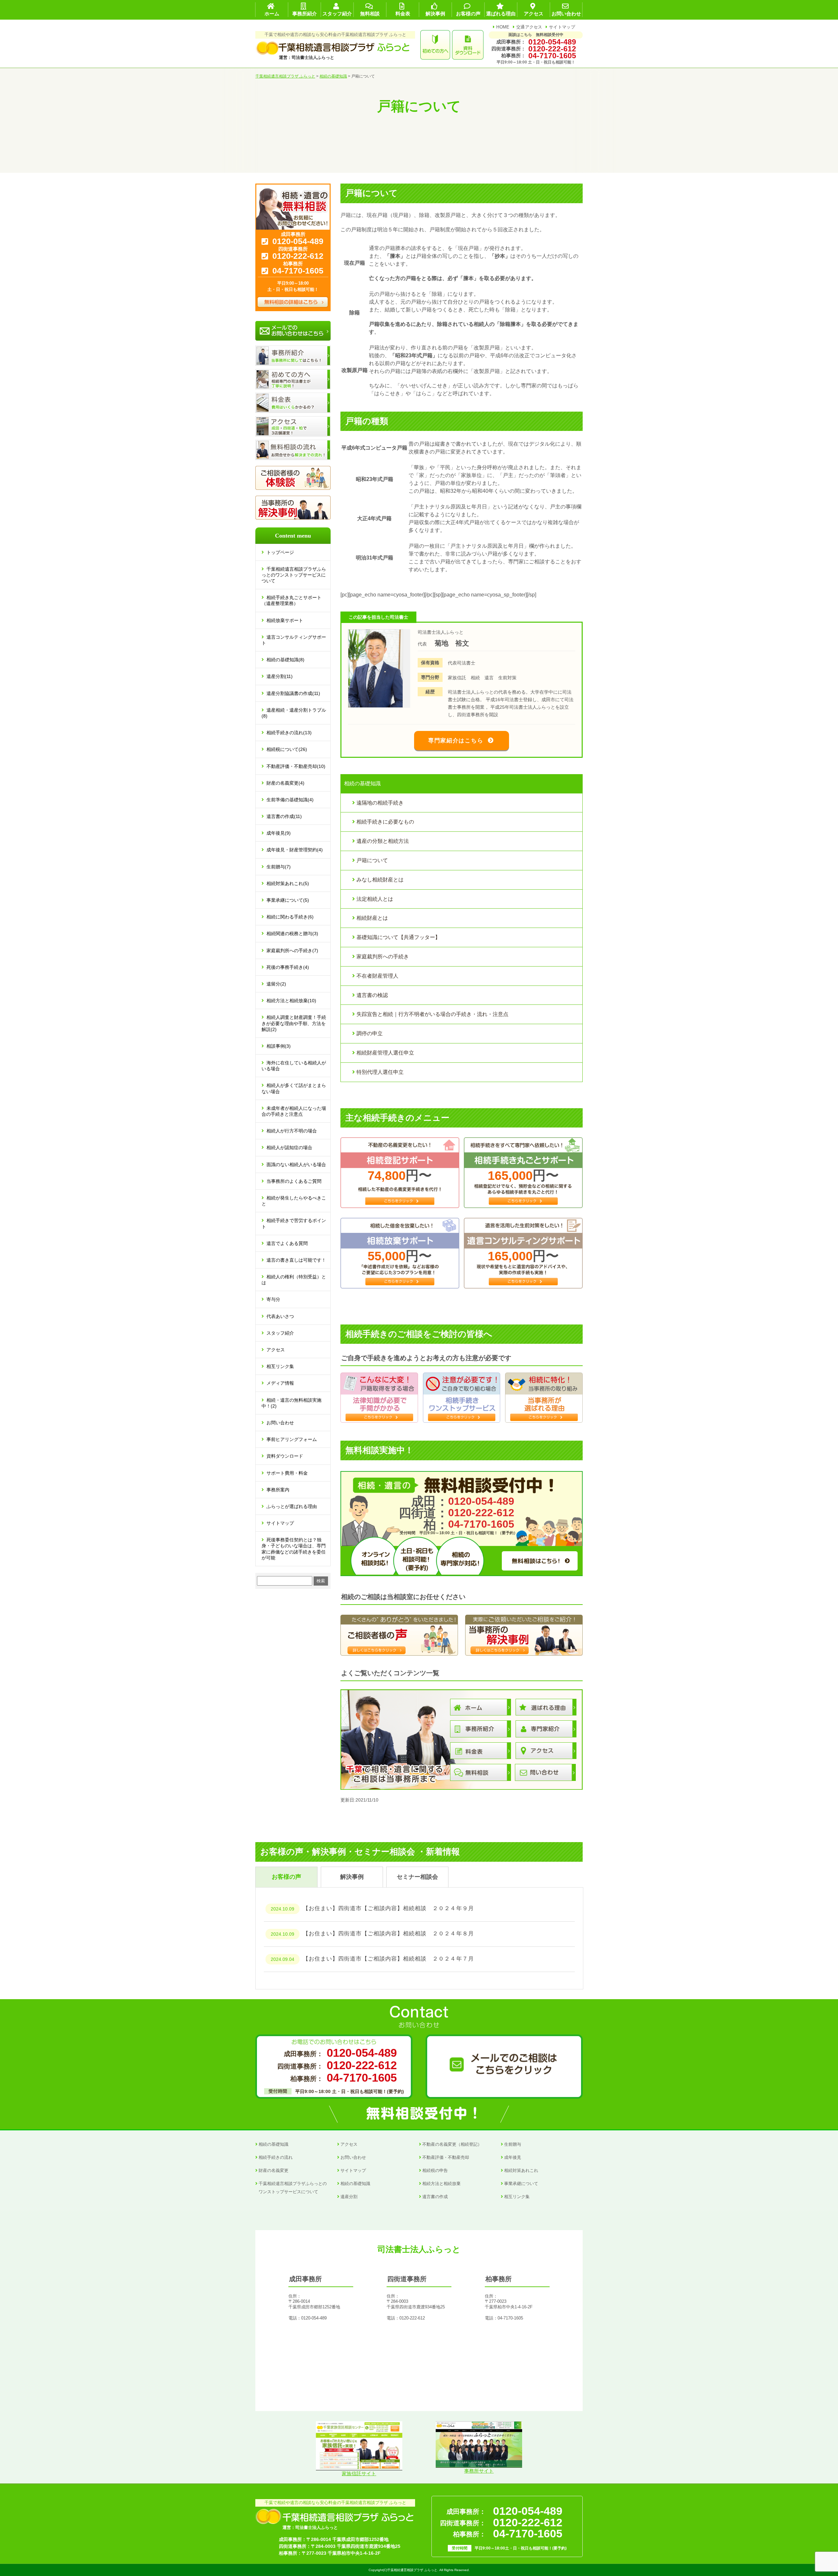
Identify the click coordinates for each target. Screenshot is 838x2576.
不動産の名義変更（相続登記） (452, 2144)
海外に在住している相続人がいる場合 (294, 1066)
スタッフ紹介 (280, 1333)
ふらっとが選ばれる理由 (292, 1506)
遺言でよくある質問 (287, 1243)
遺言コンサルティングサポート (294, 640)
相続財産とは (372, 918)
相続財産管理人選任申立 (385, 1053)
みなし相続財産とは (380, 880)
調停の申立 (370, 1033)
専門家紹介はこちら (456, 741)
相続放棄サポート (285, 620)
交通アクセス (529, 27)
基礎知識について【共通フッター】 (398, 937)
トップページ (280, 552)
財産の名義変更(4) (285, 783)
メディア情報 (280, 1383)
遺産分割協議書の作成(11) (293, 693)
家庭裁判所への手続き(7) (292, 950)
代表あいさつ (280, 1316)
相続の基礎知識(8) (285, 660)
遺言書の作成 (435, 2197)
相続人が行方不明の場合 (292, 1131)
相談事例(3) (279, 1046)
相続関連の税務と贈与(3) (292, 933)
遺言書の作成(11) (284, 816)
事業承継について (521, 2184)
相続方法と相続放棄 (441, 2184)
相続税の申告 (435, 2170)
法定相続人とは (375, 899)
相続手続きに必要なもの (385, 822)
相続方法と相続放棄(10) (291, 1001)
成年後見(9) (279, 833)
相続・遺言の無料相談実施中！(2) (291, 1403)
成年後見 (513, 2157)
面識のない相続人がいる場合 (296, 1164)
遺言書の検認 (372, 995)
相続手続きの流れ (276, 2157)
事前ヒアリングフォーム (292, 1439)
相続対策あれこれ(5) (288, 883)
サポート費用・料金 (287, 1473)
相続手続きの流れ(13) (289, 733)
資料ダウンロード (285, 1456)
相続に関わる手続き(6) (290, 917)
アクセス (276, 1350)
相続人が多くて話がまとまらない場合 (294, 1088)
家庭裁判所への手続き (383, 957)
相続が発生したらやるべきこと (294, 1201)
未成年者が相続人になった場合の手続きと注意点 (294, 1111)
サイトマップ (562, 27)
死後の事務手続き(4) (288, 967)
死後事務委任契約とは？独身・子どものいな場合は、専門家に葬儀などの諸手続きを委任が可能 (294, 1549)
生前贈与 (513, 2144)
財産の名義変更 (273, 2170)
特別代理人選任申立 (380, 1072)
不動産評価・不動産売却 (446, 2157)
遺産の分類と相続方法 (383, 841)
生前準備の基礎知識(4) (290, 800)
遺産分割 (349, 2197)
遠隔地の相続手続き (380, 803)
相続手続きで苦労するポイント (294, 1223)
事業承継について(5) (288, 900)
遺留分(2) (276, 984)
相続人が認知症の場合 (289, 1147)
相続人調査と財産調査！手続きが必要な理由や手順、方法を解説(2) (294, 1023)
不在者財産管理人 (377, 976)
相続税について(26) (287, 749)
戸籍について (372, 860)
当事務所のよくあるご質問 (294, 1181)
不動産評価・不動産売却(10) (296, 766)
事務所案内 (278, 1490)
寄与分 (273, 1299)
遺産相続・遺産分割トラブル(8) (294, 713)
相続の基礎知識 (273, 2144)
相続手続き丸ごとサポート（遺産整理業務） (291, 600)
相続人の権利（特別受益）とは (294, 1280)
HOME (503, 27)
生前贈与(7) (279, 867)
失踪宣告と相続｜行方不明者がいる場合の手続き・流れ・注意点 (432, 1014)
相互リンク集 (280, 1366)
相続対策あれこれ (521, 2170)
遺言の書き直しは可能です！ (296, 1260)
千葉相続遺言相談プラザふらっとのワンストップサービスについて (294, 575)
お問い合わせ (280, 1423)
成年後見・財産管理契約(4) (295, 850)
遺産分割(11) (280, 676)
